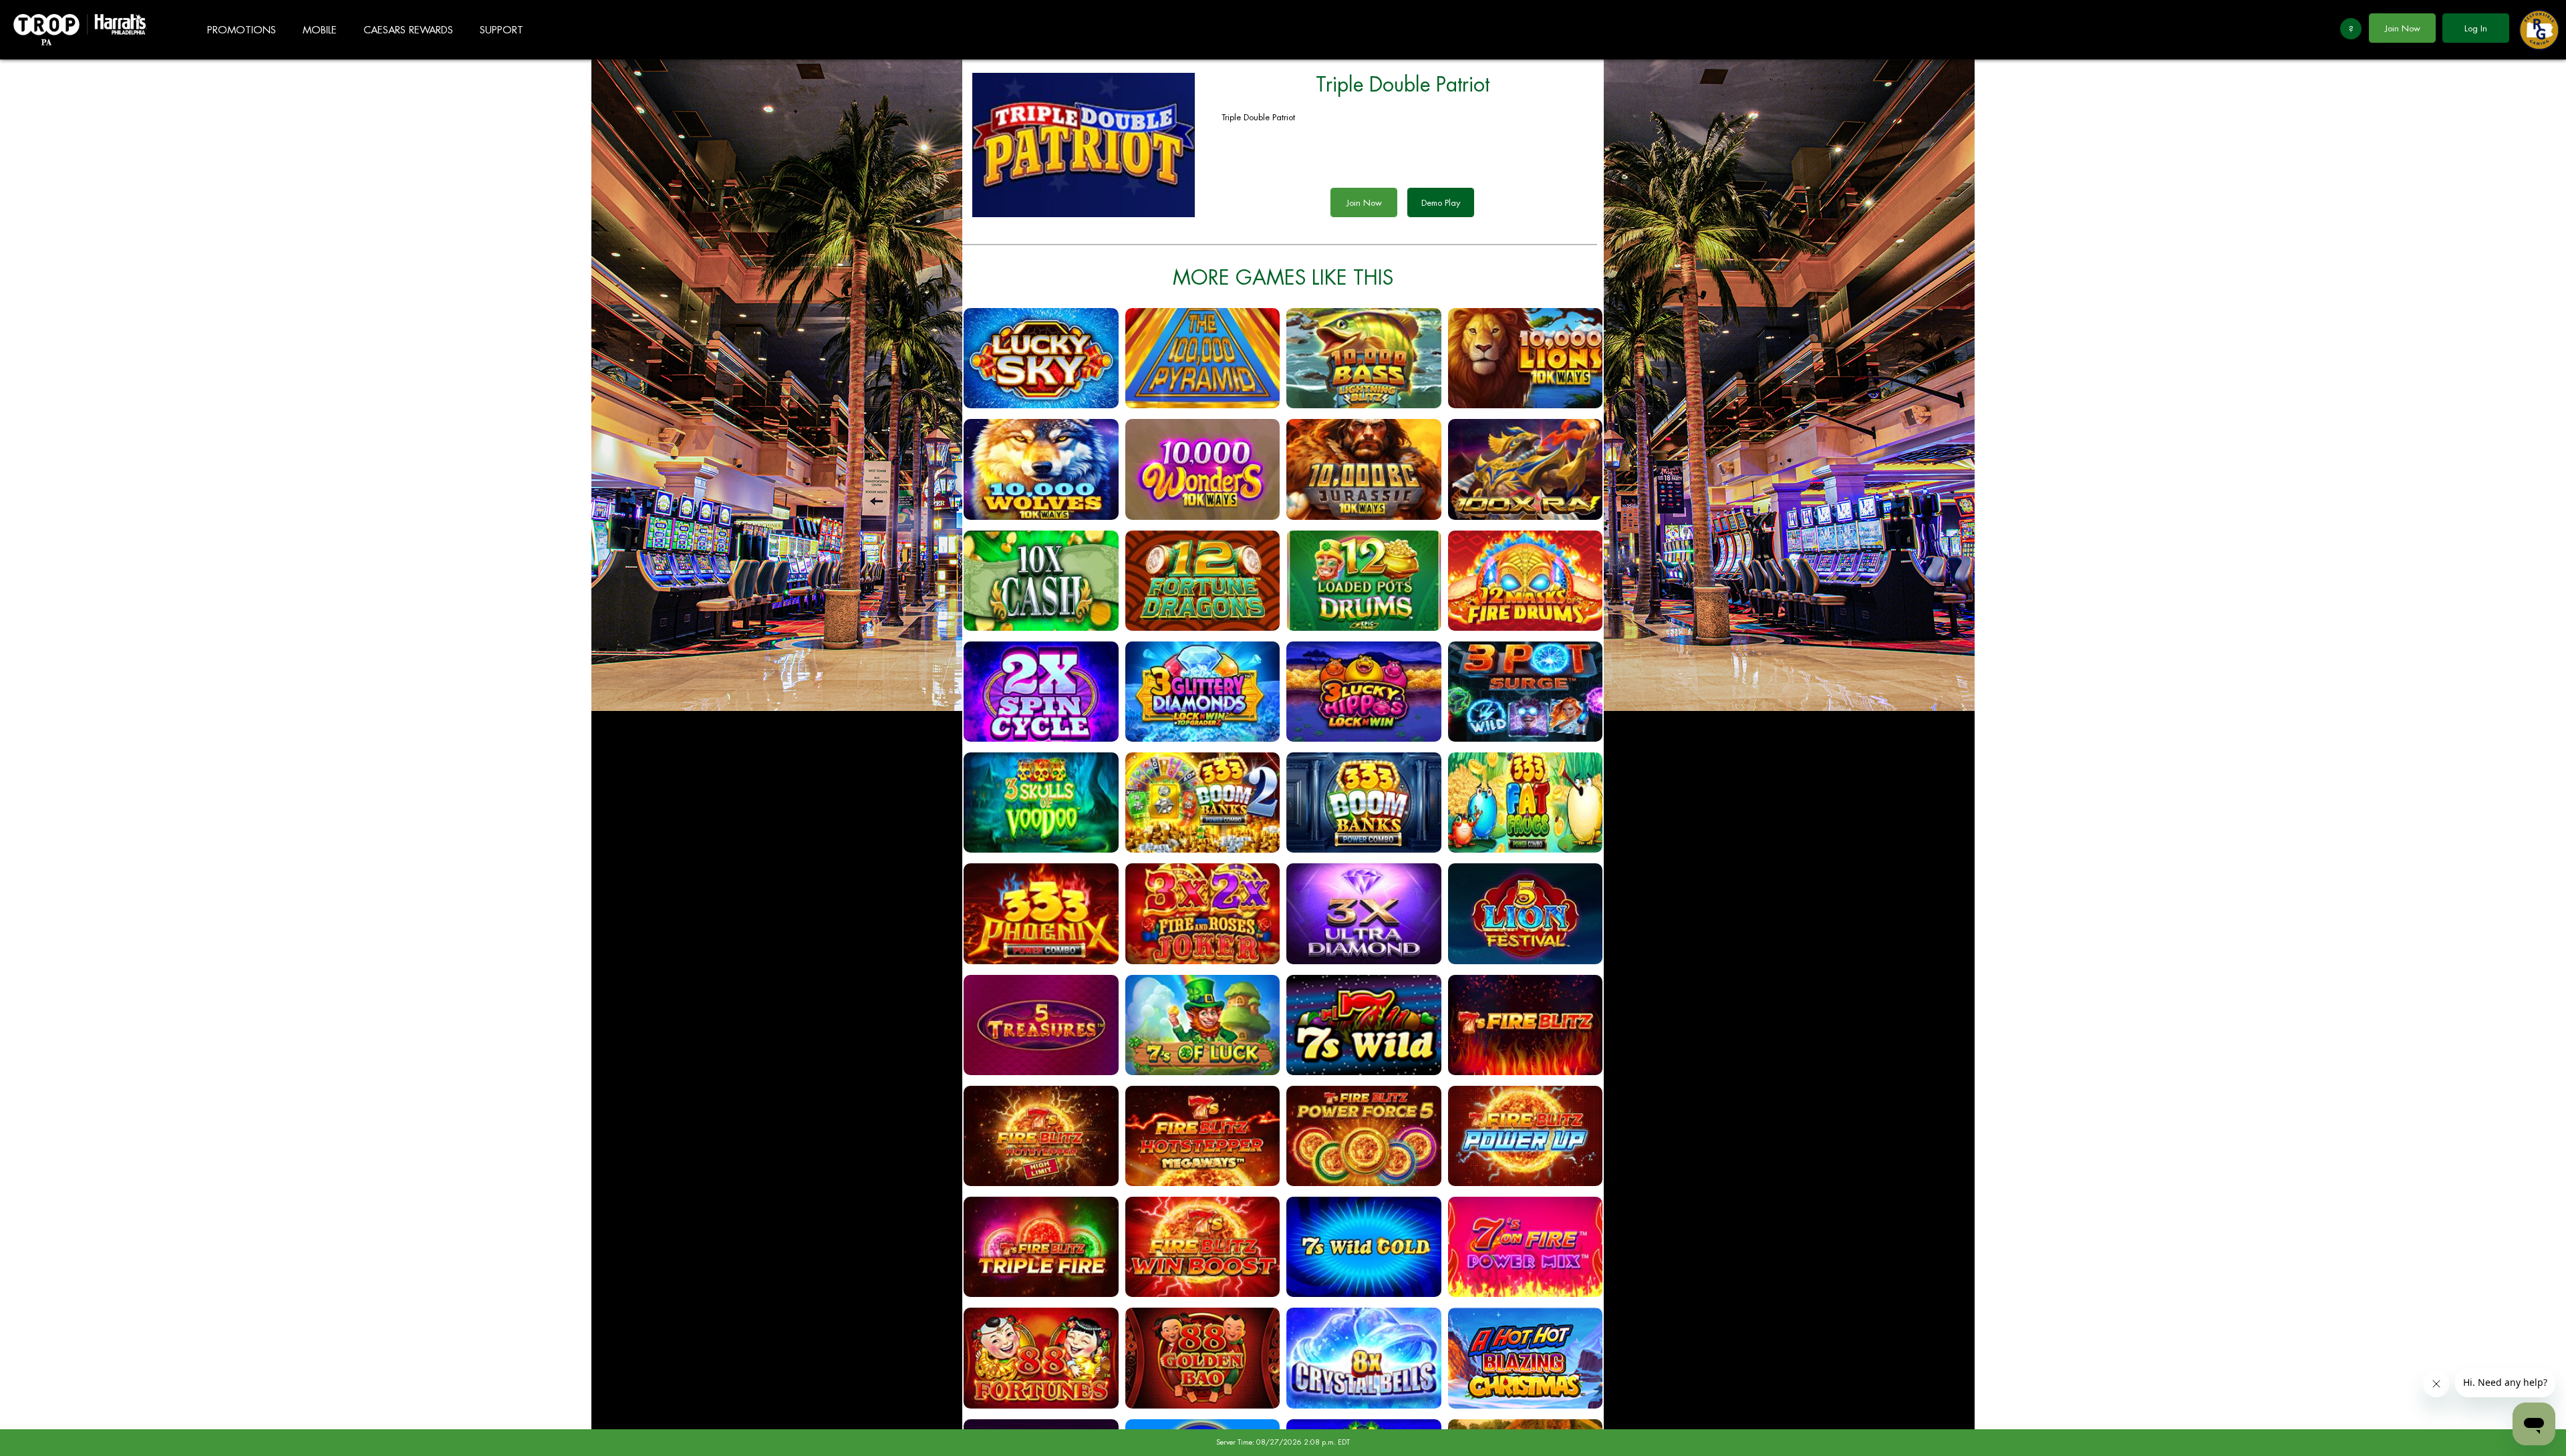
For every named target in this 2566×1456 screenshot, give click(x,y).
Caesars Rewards (408, 30)
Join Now (2403, 28)
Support (502, 30)
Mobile (320, 30)
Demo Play (1441, 203)
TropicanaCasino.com (80, 30)
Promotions (242, 30)
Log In (2476, 28)
